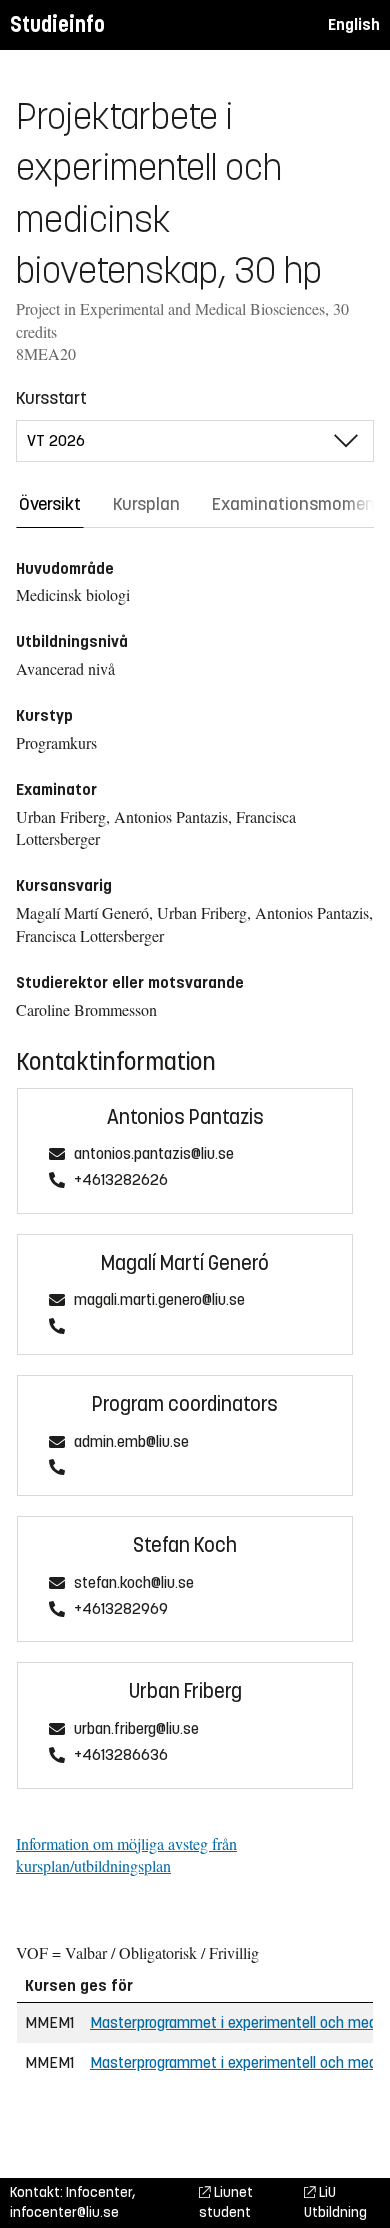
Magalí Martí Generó (185, 1263)
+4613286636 (121, 1755)
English (354, 24)
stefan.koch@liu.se (134, 1583)
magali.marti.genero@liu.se (159, 1300)
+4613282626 (121, 1180)
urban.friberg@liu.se (136, 1729)
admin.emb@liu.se (131, 1442)
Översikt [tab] (50, 504)
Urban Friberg (185, 1691)
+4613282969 (121, 1609)
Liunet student (226, 2202)
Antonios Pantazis (185, 1117)
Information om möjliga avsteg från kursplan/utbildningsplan (126, 1855)
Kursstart (51, 398)
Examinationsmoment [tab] (297, 504)
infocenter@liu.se (64, 2212)
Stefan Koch (185, 1545)
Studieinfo (57, 24)
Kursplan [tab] (146, 504)
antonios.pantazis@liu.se (154, 1154)
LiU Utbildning (335, 2202)
